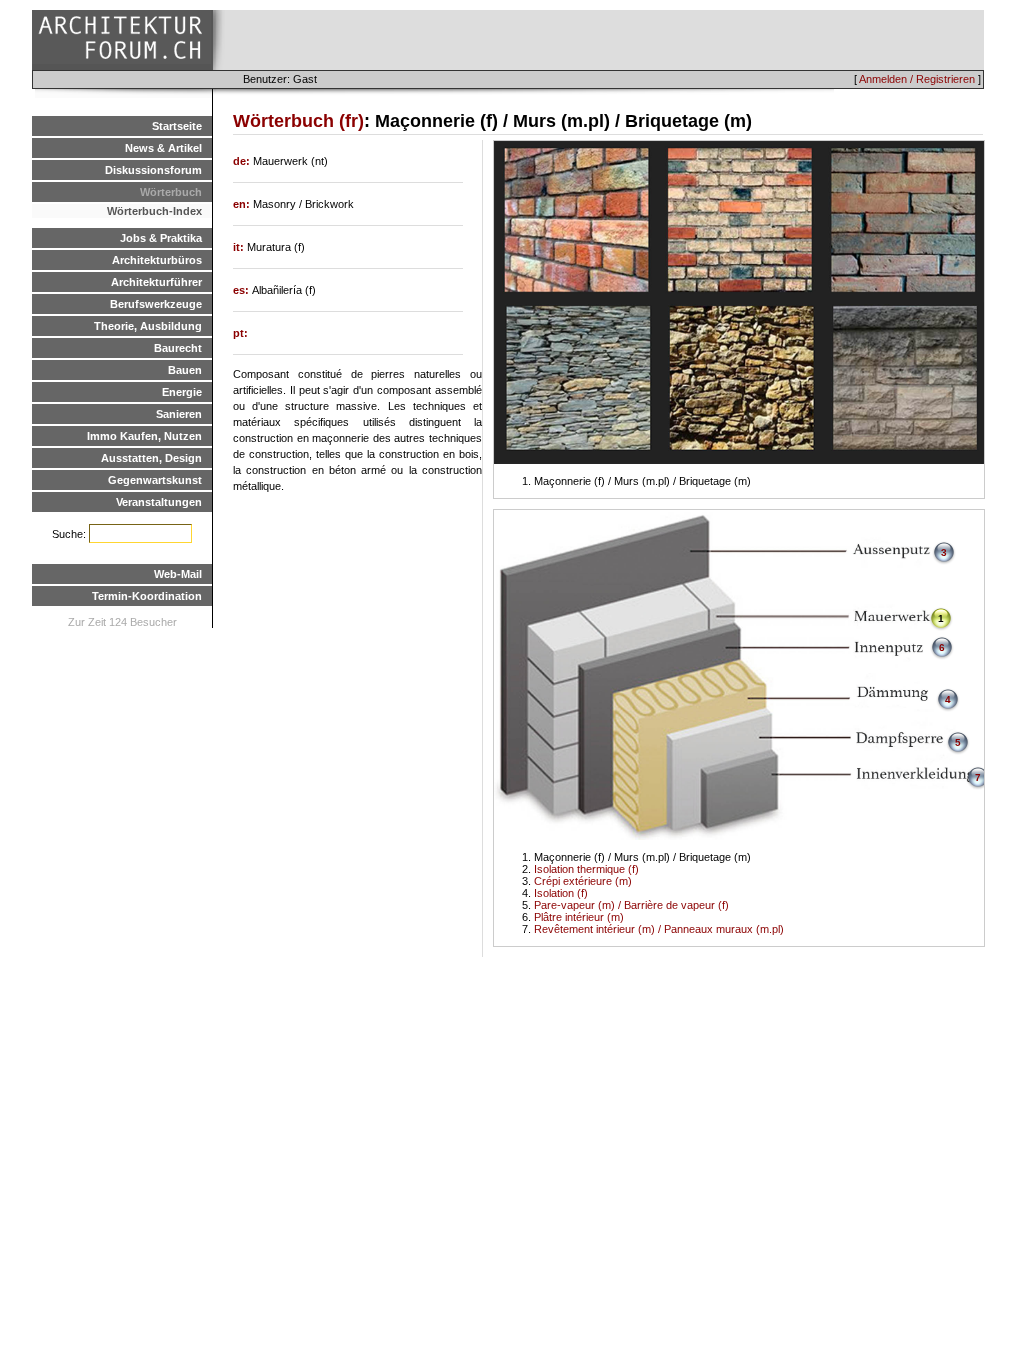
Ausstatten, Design (151, 458)
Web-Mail (178, 574)
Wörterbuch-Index (154, 211)
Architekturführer (156, 282)
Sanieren (179, 414)
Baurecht (178, 348)
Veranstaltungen (159, 502)
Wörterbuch (171, 192)
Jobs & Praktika (161, 238)
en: (243, 204)
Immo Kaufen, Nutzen (144, 436)
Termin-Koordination (147, 596)
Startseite (177, 126)
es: (242, 290)
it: (240, 247)
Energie (182, 392)
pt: (240, 333)
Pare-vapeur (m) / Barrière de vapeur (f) (631, 905)
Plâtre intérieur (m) (579, 917)
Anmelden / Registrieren (917, 79)
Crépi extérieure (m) (583, 881)
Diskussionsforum (153, 170)
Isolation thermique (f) (586, 869)
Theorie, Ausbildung (148, 326)
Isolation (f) (561, 893)
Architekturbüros (157, 260)
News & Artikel (163, 148)
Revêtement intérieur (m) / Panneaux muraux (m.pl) (659, 929)
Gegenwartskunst (155, 480)
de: (243, 161)
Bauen (185, 370)
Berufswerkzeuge (156, 304)
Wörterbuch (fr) (298, 121)
